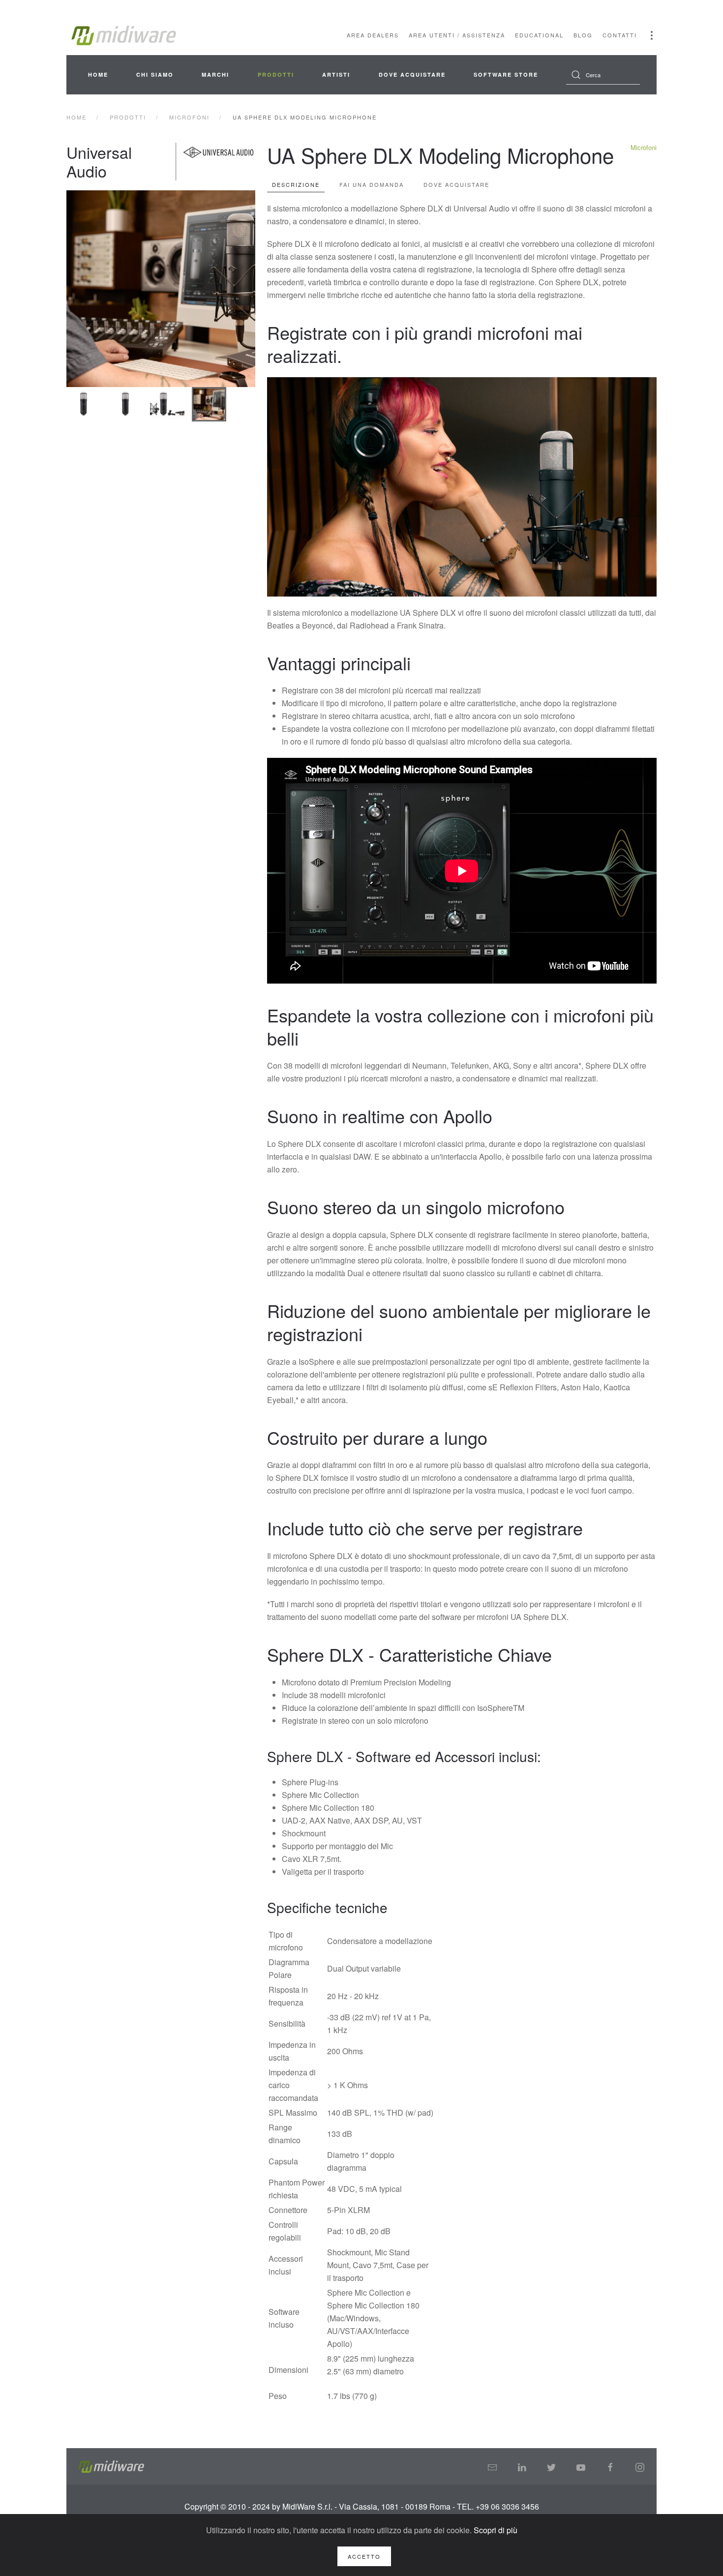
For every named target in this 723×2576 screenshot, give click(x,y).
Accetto (364, 2556)
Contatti (620, 35)
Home (98, 75)
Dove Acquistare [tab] (456, 184)
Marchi (215, 75)
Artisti (336, 75)
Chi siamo (155, 75)
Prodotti (276, 75)
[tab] (84, 404)
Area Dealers (373, 35)
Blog (583, 35)
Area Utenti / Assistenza (457, 35)
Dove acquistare (412, 75)
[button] (652, 35)
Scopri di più (496, 2530)
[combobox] (603, 75)
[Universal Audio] (218, 162)
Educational (539, 35)
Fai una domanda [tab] (372, 184)
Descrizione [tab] (296, 184)
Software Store (506, 75)
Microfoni (644, 147)
